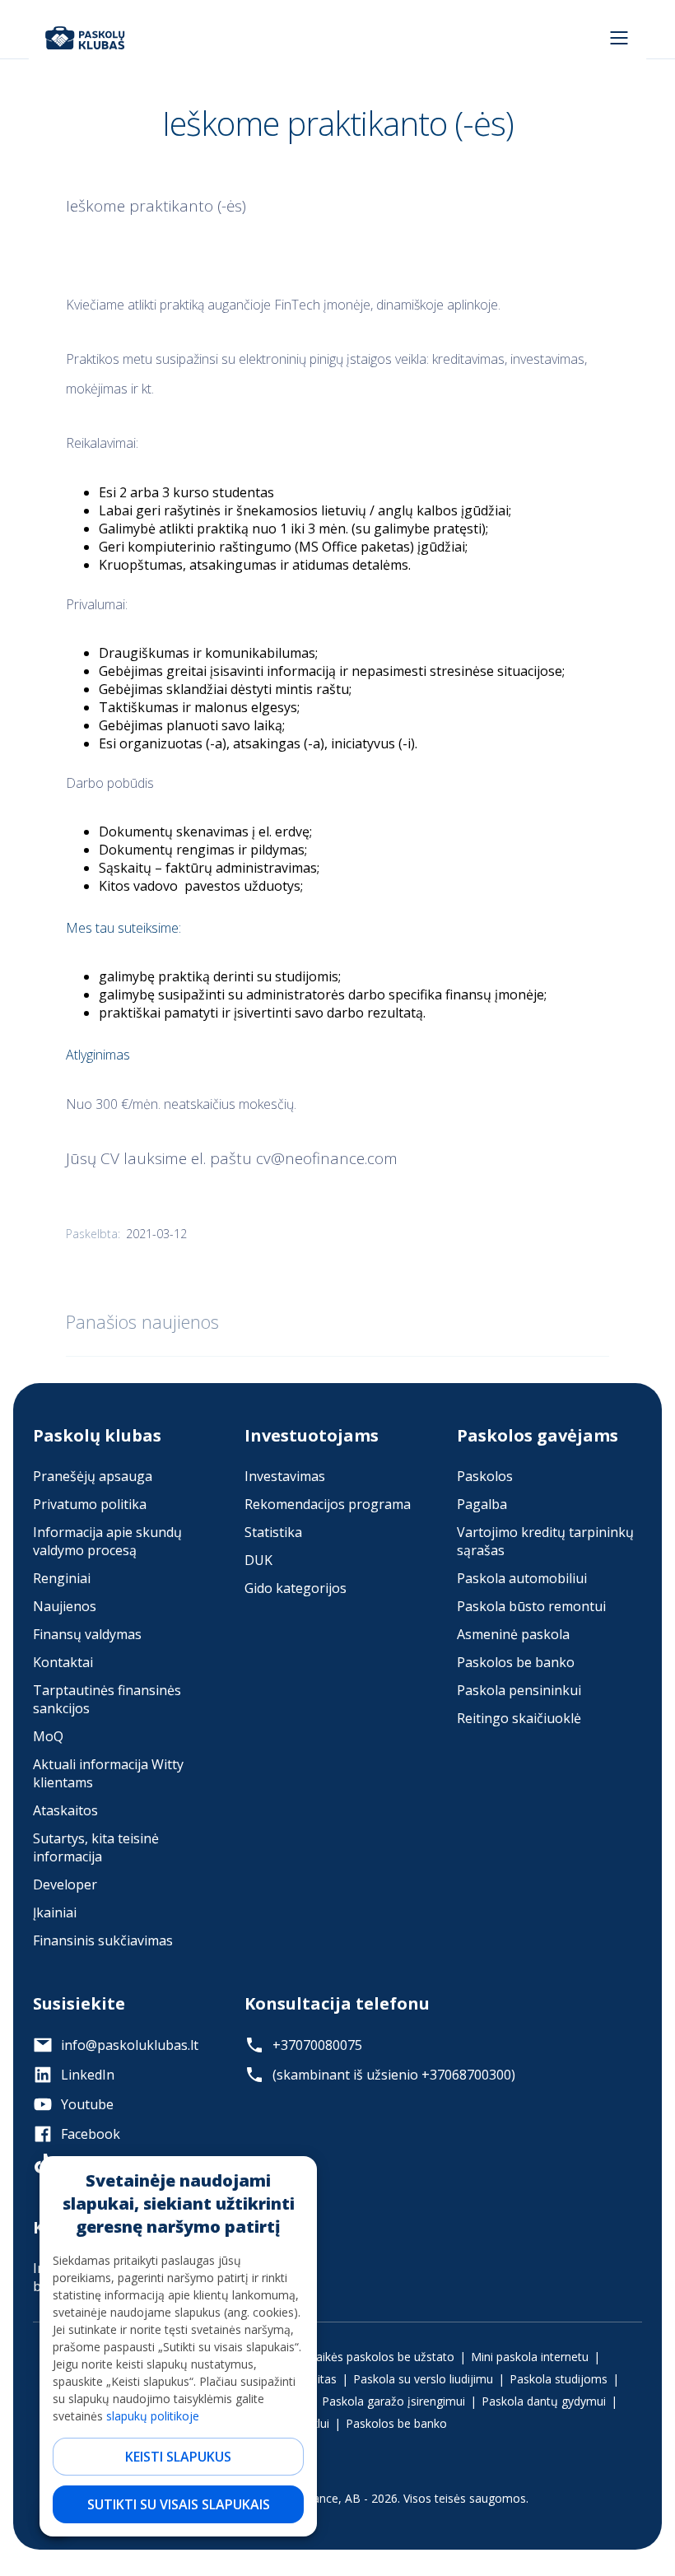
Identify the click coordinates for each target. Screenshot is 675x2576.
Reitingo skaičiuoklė (519, 1718)
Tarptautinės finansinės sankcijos (107, 1699)
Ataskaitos (65, 1810)
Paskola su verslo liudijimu (423, 2379)
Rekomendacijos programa (328, 1504)
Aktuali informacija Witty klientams (108, 1773)
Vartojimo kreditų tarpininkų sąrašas (545, 1541)
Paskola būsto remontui (531, 1606)
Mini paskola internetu (530, 2357)
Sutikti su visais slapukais (179, 2504)
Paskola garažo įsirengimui (393, 2401)
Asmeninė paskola (513, 1634)
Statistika (273, 1532)
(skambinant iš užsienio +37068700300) (394, 2075)
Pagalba (482, 1504)
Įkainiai (55, 1912)
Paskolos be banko (516, 1662)
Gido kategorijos (296, 1588)
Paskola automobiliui (522, 1578)
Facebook (91, 2134)
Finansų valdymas (87, 1634)
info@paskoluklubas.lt (130, 2045)
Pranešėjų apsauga (93, 1476)
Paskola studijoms (559, 2379)
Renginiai (62, 1578)
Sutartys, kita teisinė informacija (96, 1847)
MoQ (48, 1736)
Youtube (87, 2104)
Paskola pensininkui (519, 1690)
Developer (65, 1884)
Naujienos (65, 1606)
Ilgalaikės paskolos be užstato (375, 2357)
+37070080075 (317, 2045)
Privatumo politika (90, 1504)
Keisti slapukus (178, 2457)
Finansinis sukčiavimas (103, 1940)
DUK (258, 1560)
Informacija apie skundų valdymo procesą (107, 1541)
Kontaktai (63, 1662)
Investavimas (285, 1476)
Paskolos (485, 1476)
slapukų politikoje (153, 2416)
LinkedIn (88, 2075)
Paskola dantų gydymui (544, 2401)
